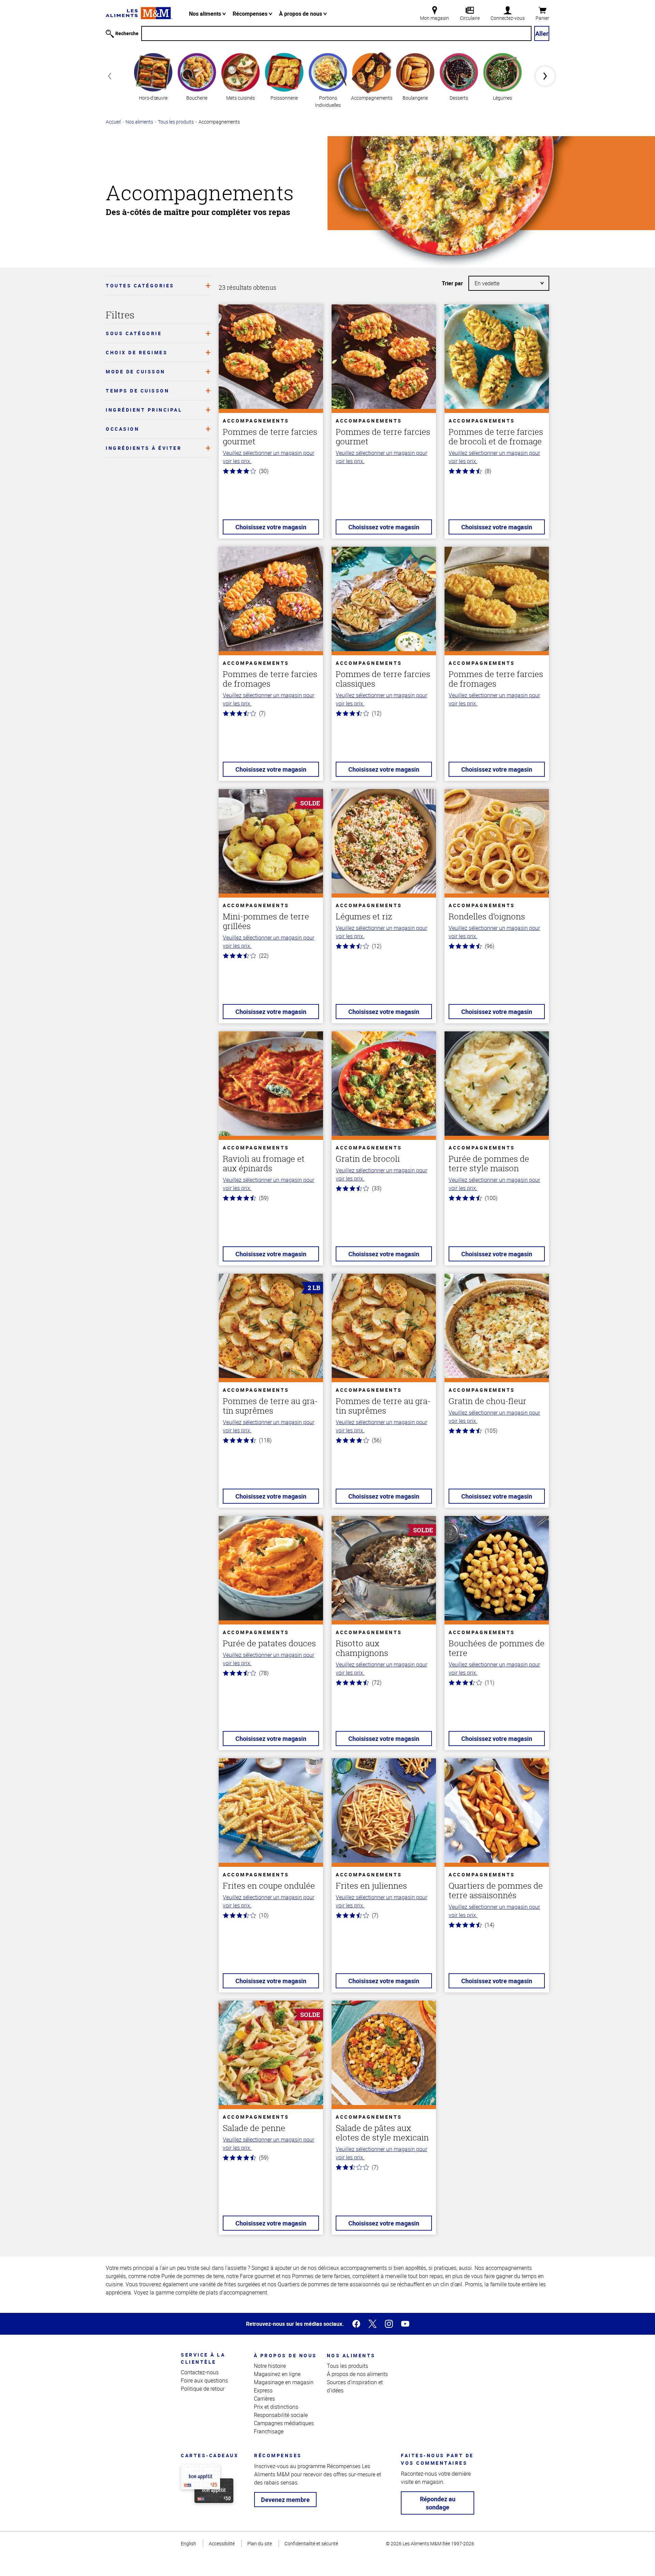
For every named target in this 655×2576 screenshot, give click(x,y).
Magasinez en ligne (277, 2374)
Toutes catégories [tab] (140, 285)
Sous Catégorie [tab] (134, 333)
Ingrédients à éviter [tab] (144, 448)
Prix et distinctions (276, 2407)
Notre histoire (270, 2366)
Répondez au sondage (438, 2503)
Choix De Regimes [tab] (137, 352)
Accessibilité (222, 2543)
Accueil (113, 122)
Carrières (264, 2399)
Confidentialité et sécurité (311, 2543)
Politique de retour (203, 2389)
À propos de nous (301, 14)
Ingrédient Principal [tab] (144, 410)
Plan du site (260, 2543)
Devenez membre (285, 2500)
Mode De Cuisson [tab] (136, 371)
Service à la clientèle (203, 2358)
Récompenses (251, 14)
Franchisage (269, 2431)
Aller (542, 33)
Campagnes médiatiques (284, 2423)
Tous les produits (176, 122)
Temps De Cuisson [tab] (137, 391)
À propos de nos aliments (357, 2374)
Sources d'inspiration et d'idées (355, 2386)
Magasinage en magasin (284, 2382)
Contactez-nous (200, 2372)
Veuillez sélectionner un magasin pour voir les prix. (268, 457)
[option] (153, 76)
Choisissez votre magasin (271, 527)
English (188, 2543)
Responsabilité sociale (281, 2415)
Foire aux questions (204, 2380)
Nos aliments (206, 14)
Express (263, 2390)
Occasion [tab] (122, 429)
